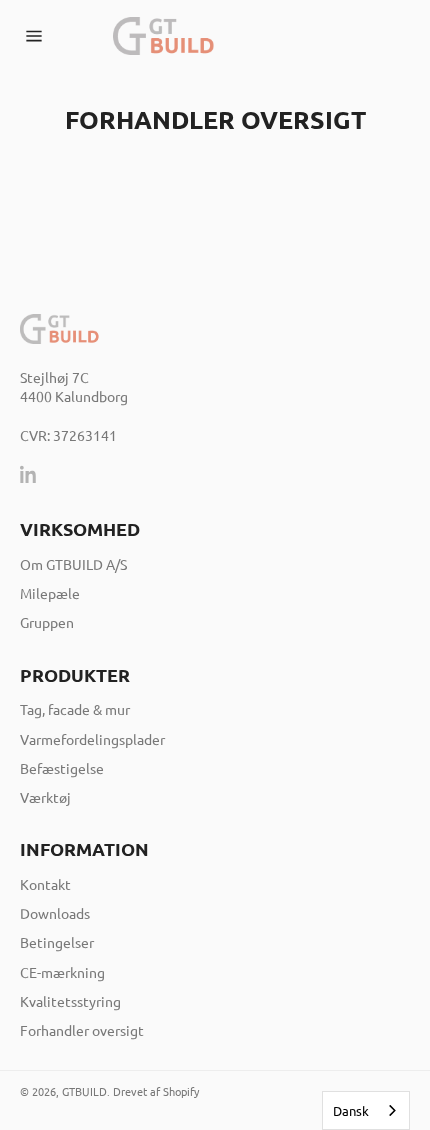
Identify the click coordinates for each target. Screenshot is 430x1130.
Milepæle (50, 593)
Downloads (55, 913)
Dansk (351, 1110)
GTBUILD (84, 1091)
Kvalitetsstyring (70, 1001)
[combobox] (366, 1110)
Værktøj (45, 797)
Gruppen (47, 622)
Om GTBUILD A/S (73, 564)
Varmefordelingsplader (92, 739)
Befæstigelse (62, 768)
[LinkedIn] (29, 474)
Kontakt (45, 884)
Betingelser (57, 942)
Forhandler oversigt (82, 1030)
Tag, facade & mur (75, 709)
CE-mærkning (62, 972)
